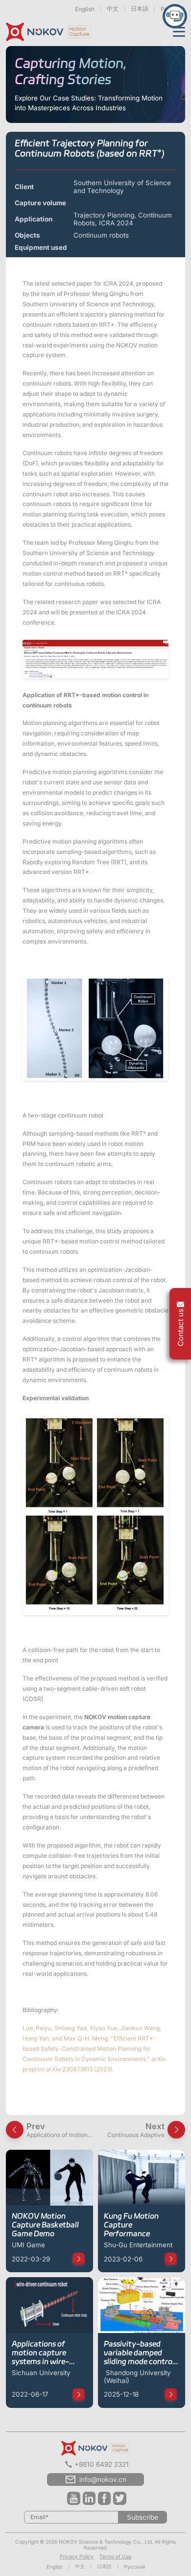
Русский (134, 2567)
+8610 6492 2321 (102, 2464)
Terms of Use (115, 2556)
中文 (113, 9)
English (85, 9)
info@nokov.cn (103, 2479)
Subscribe (143, 2517)
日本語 (140, 9)
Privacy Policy (77, 2556)
